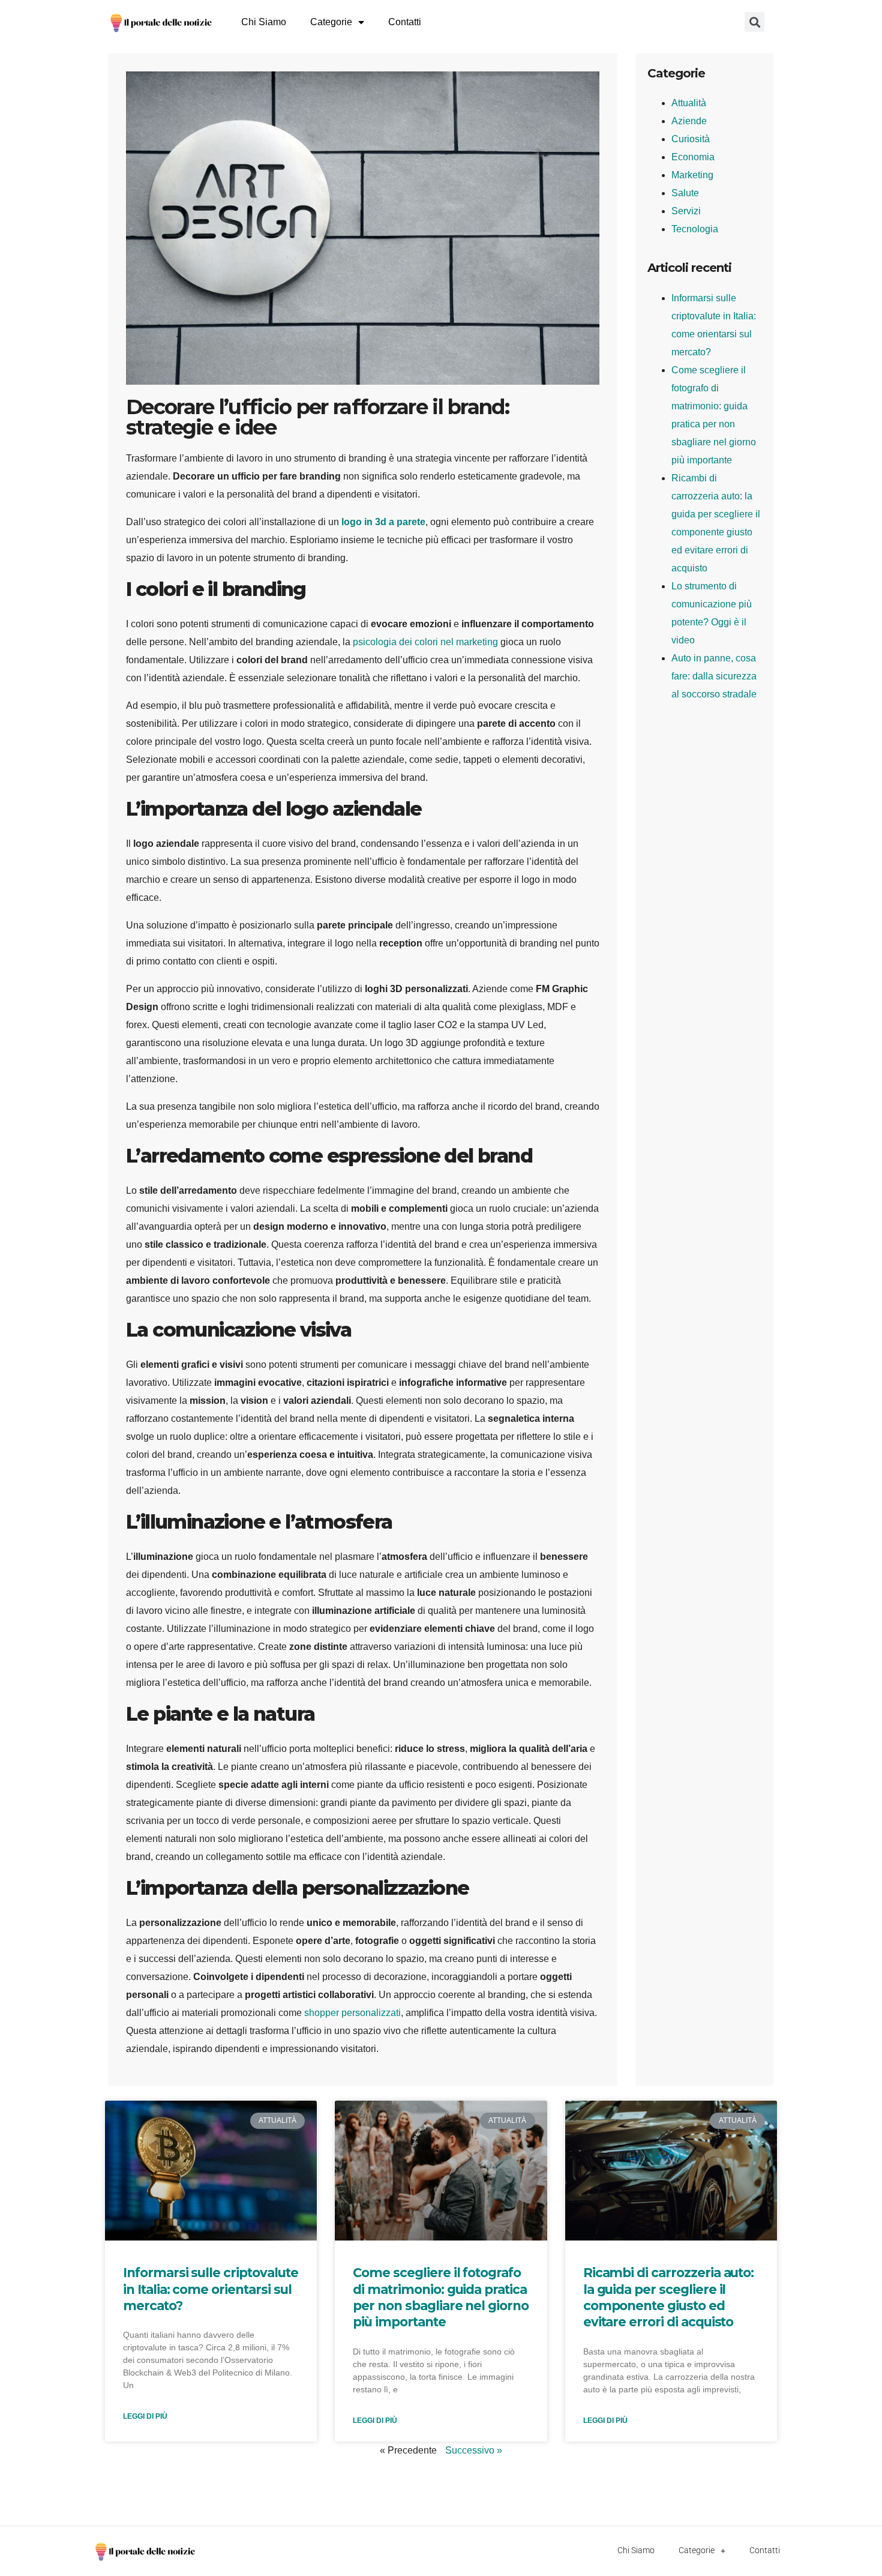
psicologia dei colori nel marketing (425, 642)
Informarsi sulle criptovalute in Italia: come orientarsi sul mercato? (211, 2289)
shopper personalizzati (352, 2013)
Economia (693, 157)
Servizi (686, 211)
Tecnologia (695, 229)
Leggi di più (145, 2416)
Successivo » (474, 2450)
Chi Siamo (264, 22)
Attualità (689, 103)
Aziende (689, 121)
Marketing (692, 175)
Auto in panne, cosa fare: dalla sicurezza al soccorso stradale (714, 676)
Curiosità (691, 139)
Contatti (405, 22)
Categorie (331, 22)
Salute (685, 193)
